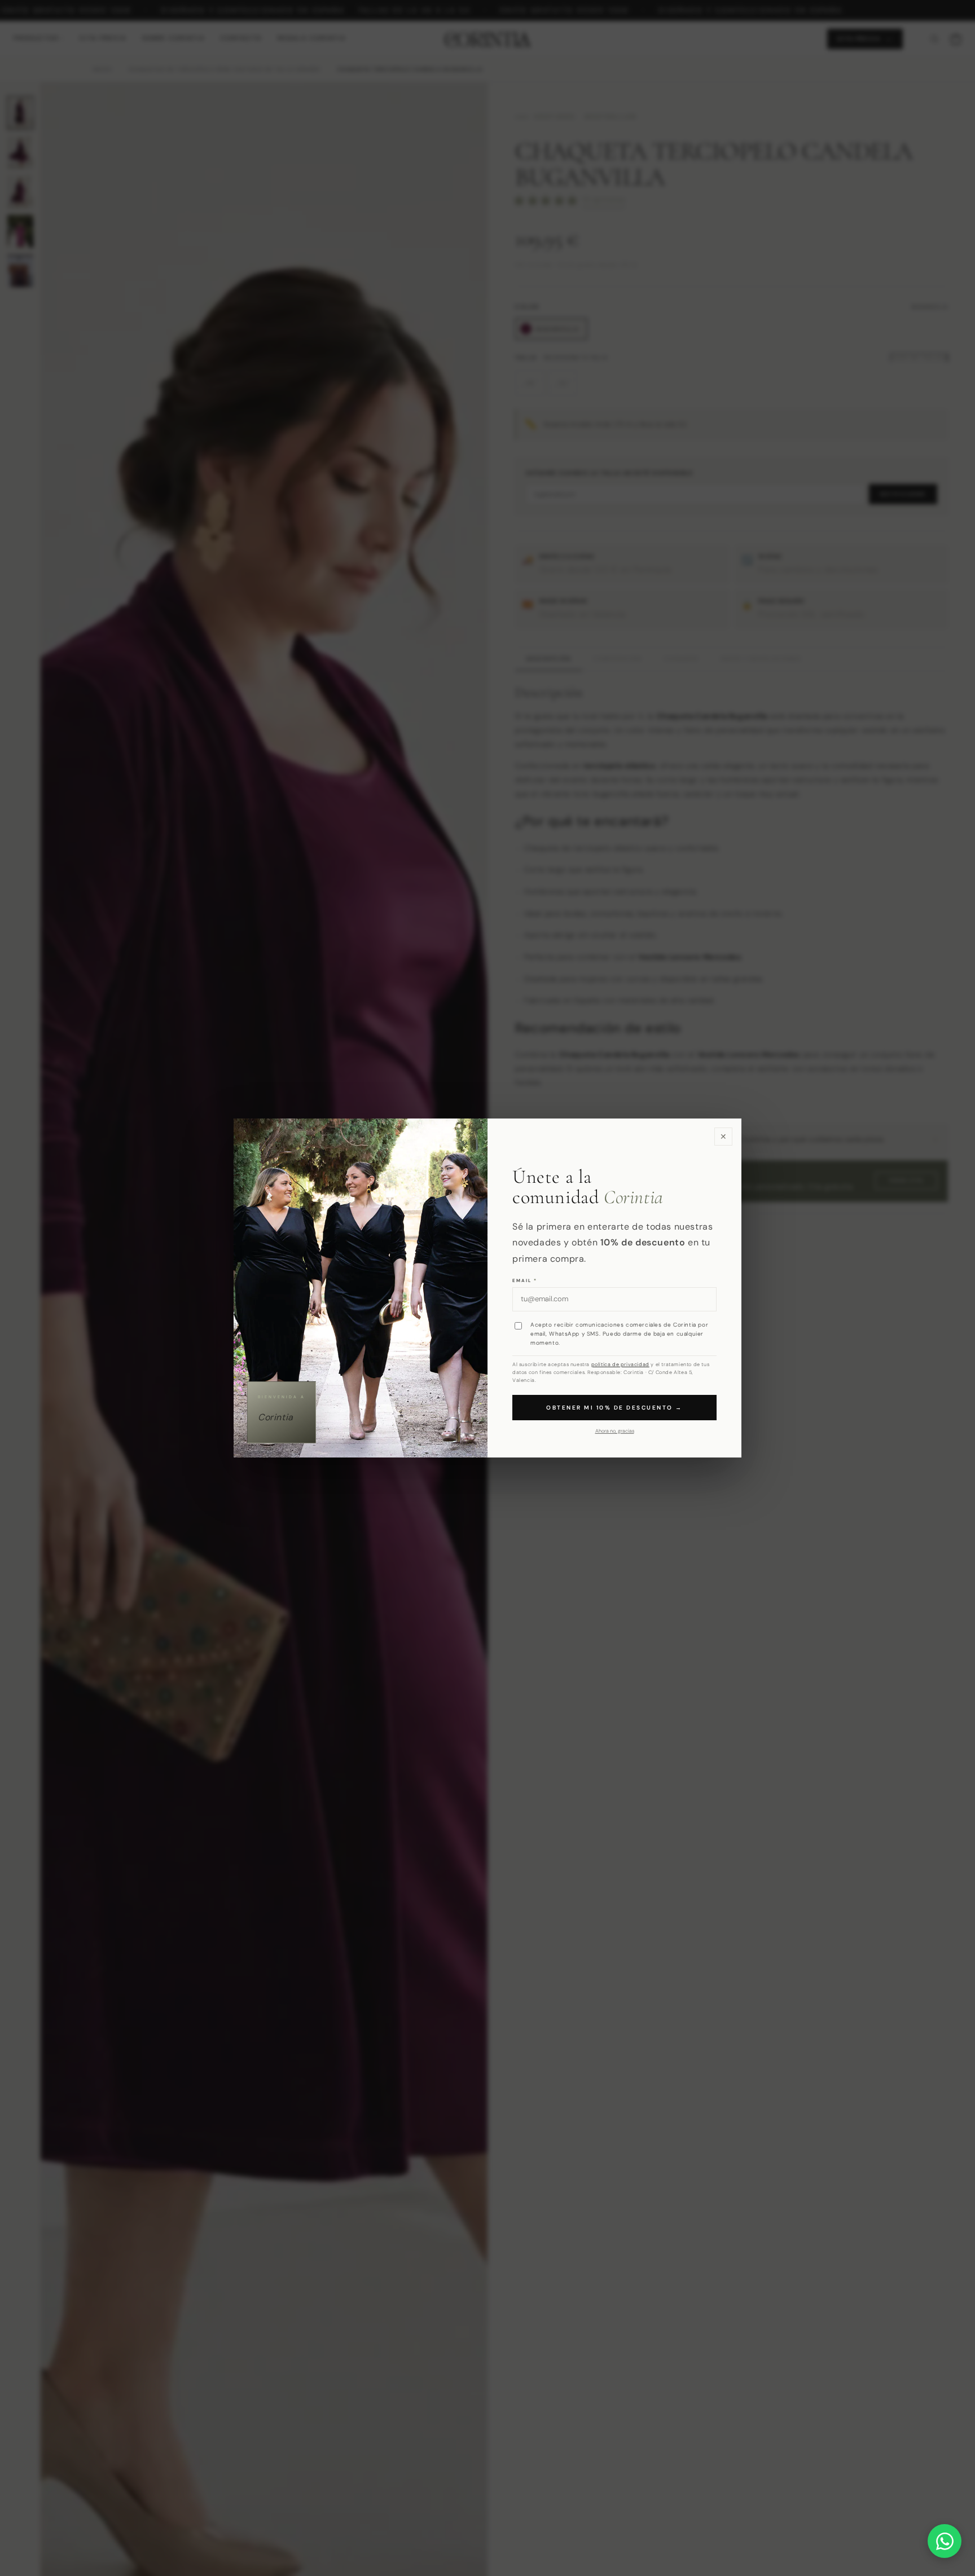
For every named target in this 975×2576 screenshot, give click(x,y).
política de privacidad (620, 1364)
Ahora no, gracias (615, 1431)
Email (525, 1280)
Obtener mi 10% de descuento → (614, 1408)
